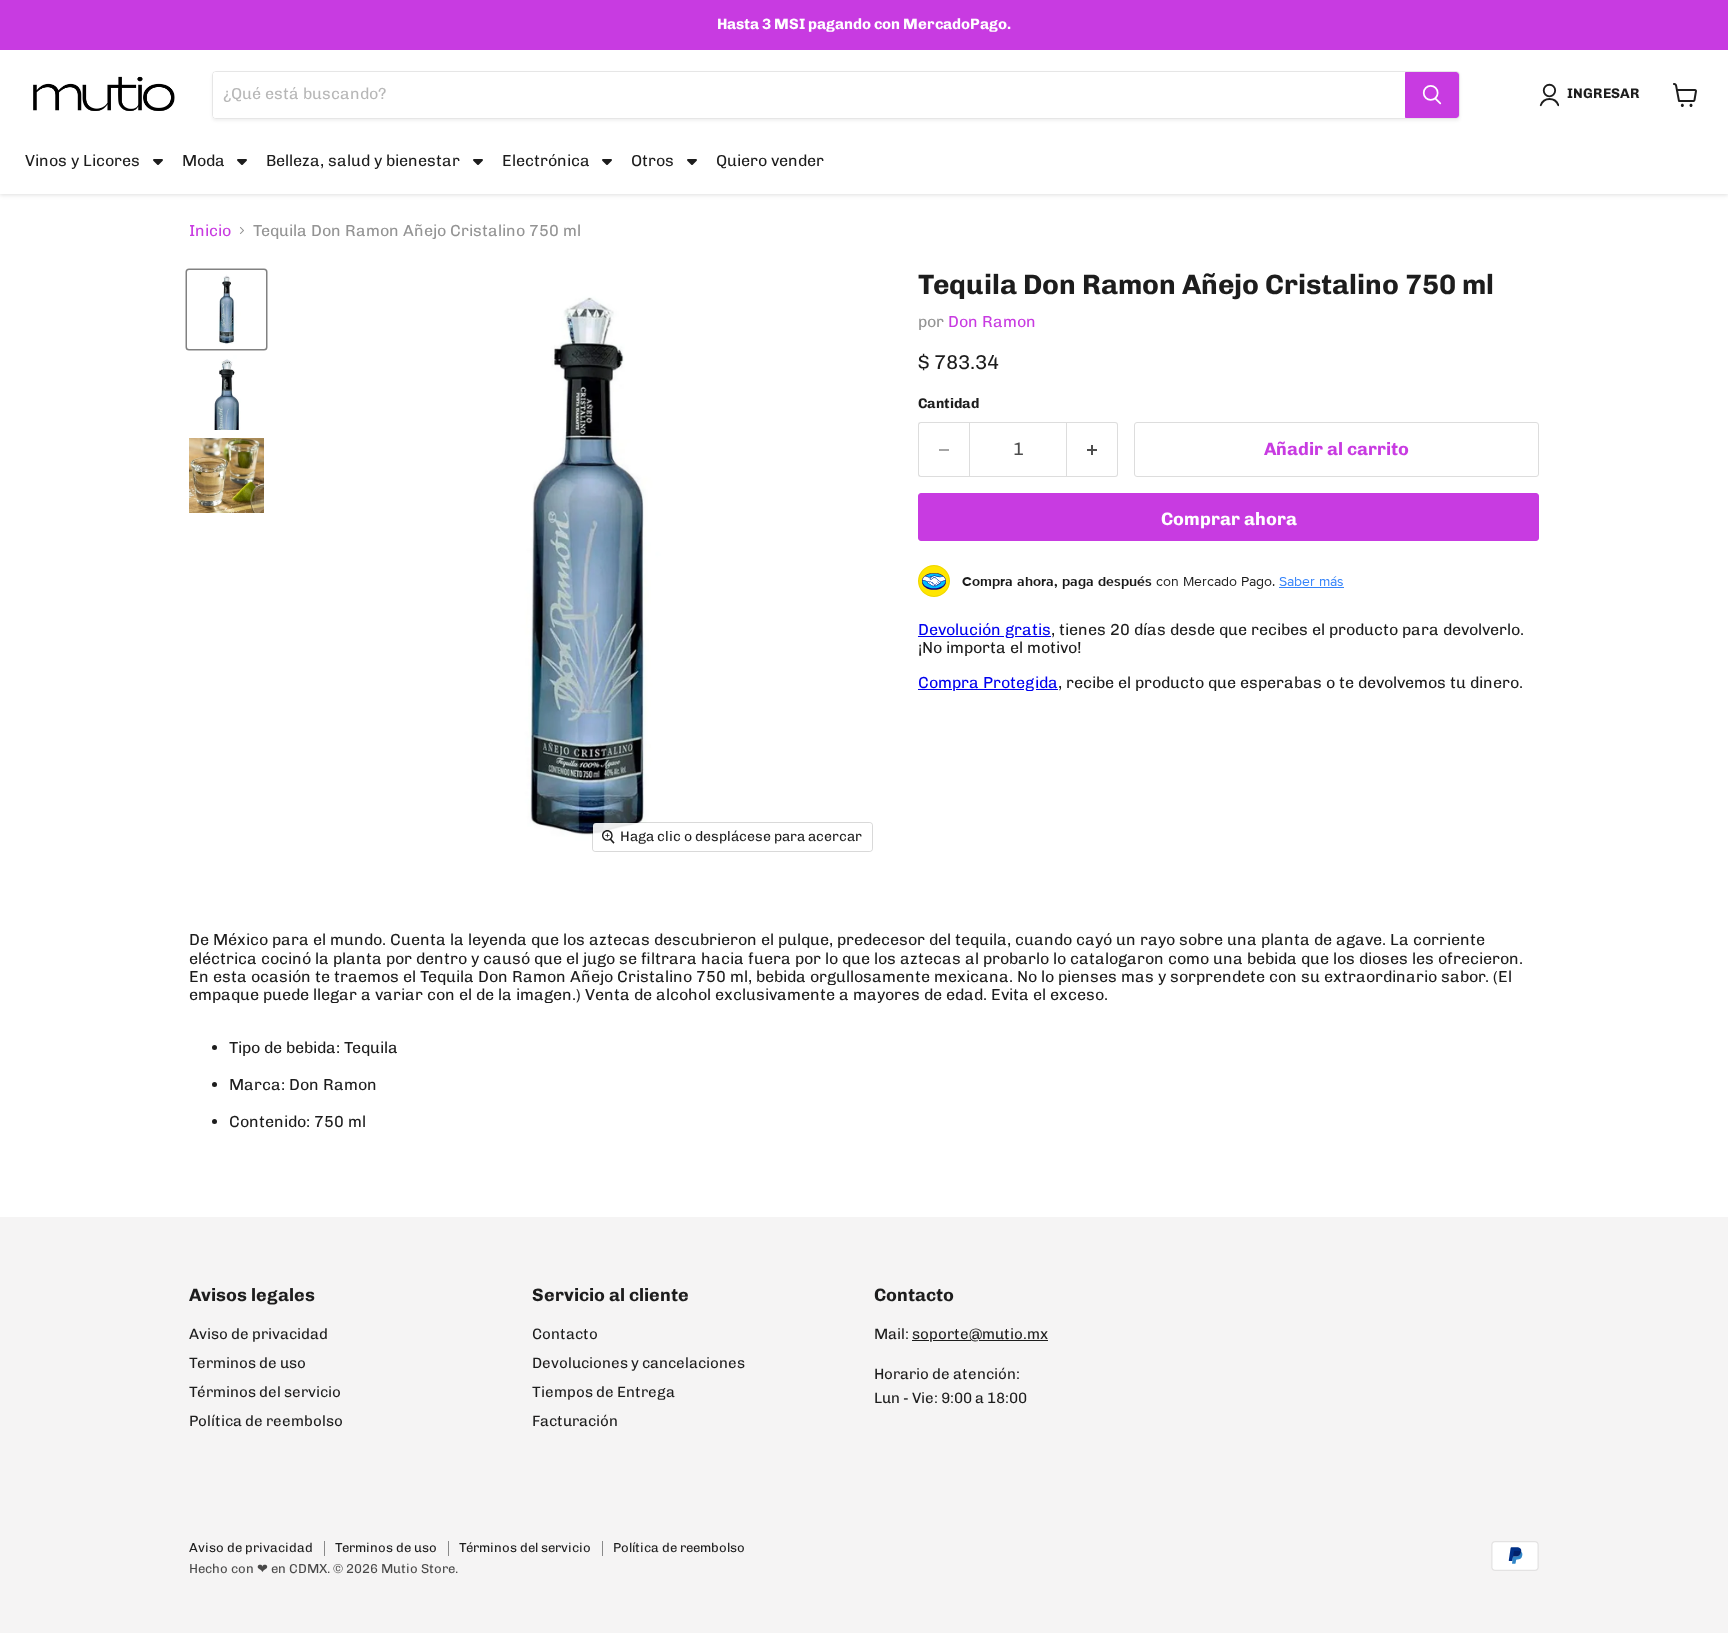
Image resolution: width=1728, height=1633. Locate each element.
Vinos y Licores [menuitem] (82, 160)
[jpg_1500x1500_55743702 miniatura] (226, 475)
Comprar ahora (1229, 519)
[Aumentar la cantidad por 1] (1092, 449)
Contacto (565, 1334)
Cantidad (948, 404)
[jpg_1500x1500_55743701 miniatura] (226, 392)
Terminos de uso (247, 1363)
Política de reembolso (266, 1421)
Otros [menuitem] (652, 160)
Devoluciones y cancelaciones (638, 1363)
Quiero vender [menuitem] (770, 160)
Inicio (210, 231)
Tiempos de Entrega (603, 1392)
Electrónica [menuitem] (546, 160)
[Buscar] (1432, 95)
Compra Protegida (988, 682)
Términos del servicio (265, 1392)
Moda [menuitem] (203, 160)
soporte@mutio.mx (980, 1334)
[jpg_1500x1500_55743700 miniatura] (226, 309)
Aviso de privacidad (258, 1334)
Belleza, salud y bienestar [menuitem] (363, 160)
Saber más (1311, 581)
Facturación (575, 1421)
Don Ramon (992, 321)
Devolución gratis (984, 629)
